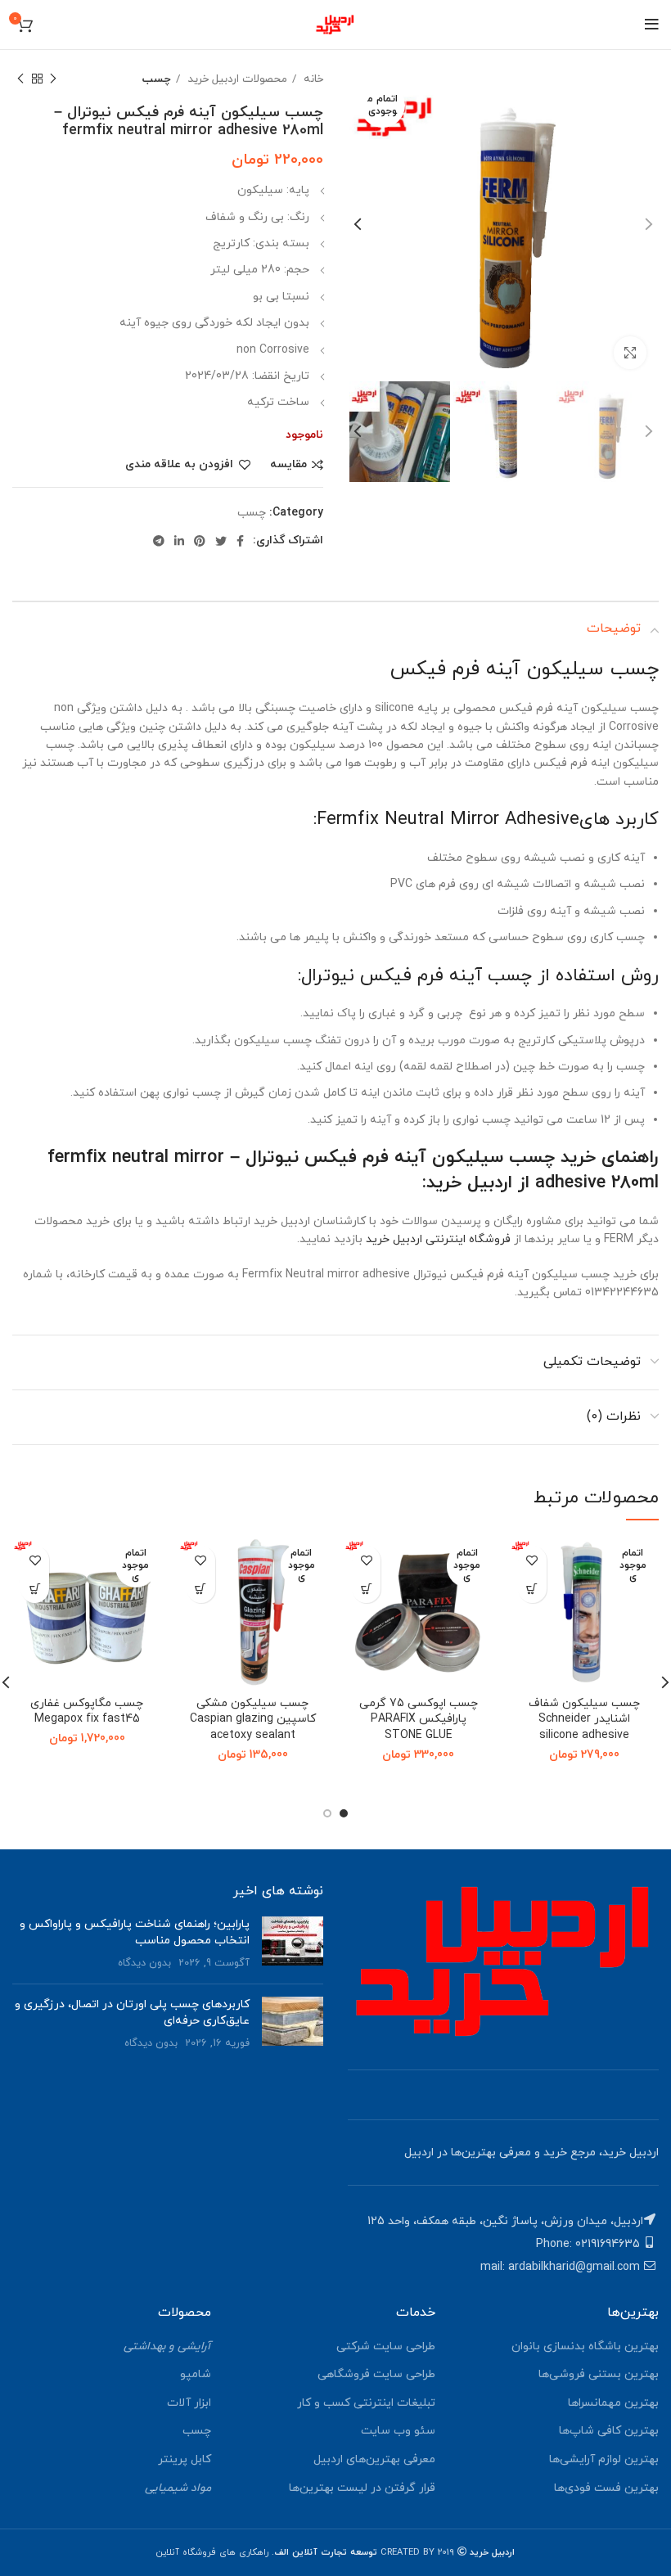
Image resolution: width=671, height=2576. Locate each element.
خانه (312, 79)
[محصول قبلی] (53, 79)
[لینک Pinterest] (200, 541)
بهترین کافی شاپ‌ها (609, 2431)
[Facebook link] (240, 541)
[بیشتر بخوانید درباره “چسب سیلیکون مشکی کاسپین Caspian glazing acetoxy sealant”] (201, 1589)
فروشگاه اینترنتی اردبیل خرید (438, 1239)
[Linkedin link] (179, 541)
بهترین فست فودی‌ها (606, 2488)
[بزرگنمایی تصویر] (630, 353)
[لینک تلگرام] (159, 541)
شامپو (196, 2374)
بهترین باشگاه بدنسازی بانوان (585, 2346)
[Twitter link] (221, 541)
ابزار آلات (189, 2403)
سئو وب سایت (398, 2431)
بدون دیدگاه (144, 1963)
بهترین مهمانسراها (613, 2403)
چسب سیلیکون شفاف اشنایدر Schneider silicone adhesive (584, 1719)
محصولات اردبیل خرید (236, 79)
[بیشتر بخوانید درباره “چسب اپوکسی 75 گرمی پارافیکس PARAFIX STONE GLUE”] (366, 1589)
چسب (157, 79)
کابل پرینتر (185, 2459)
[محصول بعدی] (20, 79)
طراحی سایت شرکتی (386, 2346)
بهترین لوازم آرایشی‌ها (604, 2459)
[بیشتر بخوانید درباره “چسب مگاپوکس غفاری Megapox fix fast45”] (35, 1589)
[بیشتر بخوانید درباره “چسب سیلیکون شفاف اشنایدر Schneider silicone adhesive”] (532, 1589)
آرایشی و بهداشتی (167, 2346)
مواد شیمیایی (178, 2488)
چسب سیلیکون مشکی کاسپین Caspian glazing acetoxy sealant (253, 1719)
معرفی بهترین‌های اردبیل (374, 2459)
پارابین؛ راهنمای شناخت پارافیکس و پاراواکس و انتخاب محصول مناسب (135, 1932)
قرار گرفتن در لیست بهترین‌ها (362, 2488)
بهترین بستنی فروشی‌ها (599, 2374)
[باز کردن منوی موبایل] (652, 25)
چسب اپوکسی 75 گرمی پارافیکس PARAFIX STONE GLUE (419, 1719)
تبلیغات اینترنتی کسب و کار (366, 2403)
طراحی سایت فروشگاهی (376, 2374)
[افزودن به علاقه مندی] (532, 1560)
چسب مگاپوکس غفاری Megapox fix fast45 (87, 1711)
